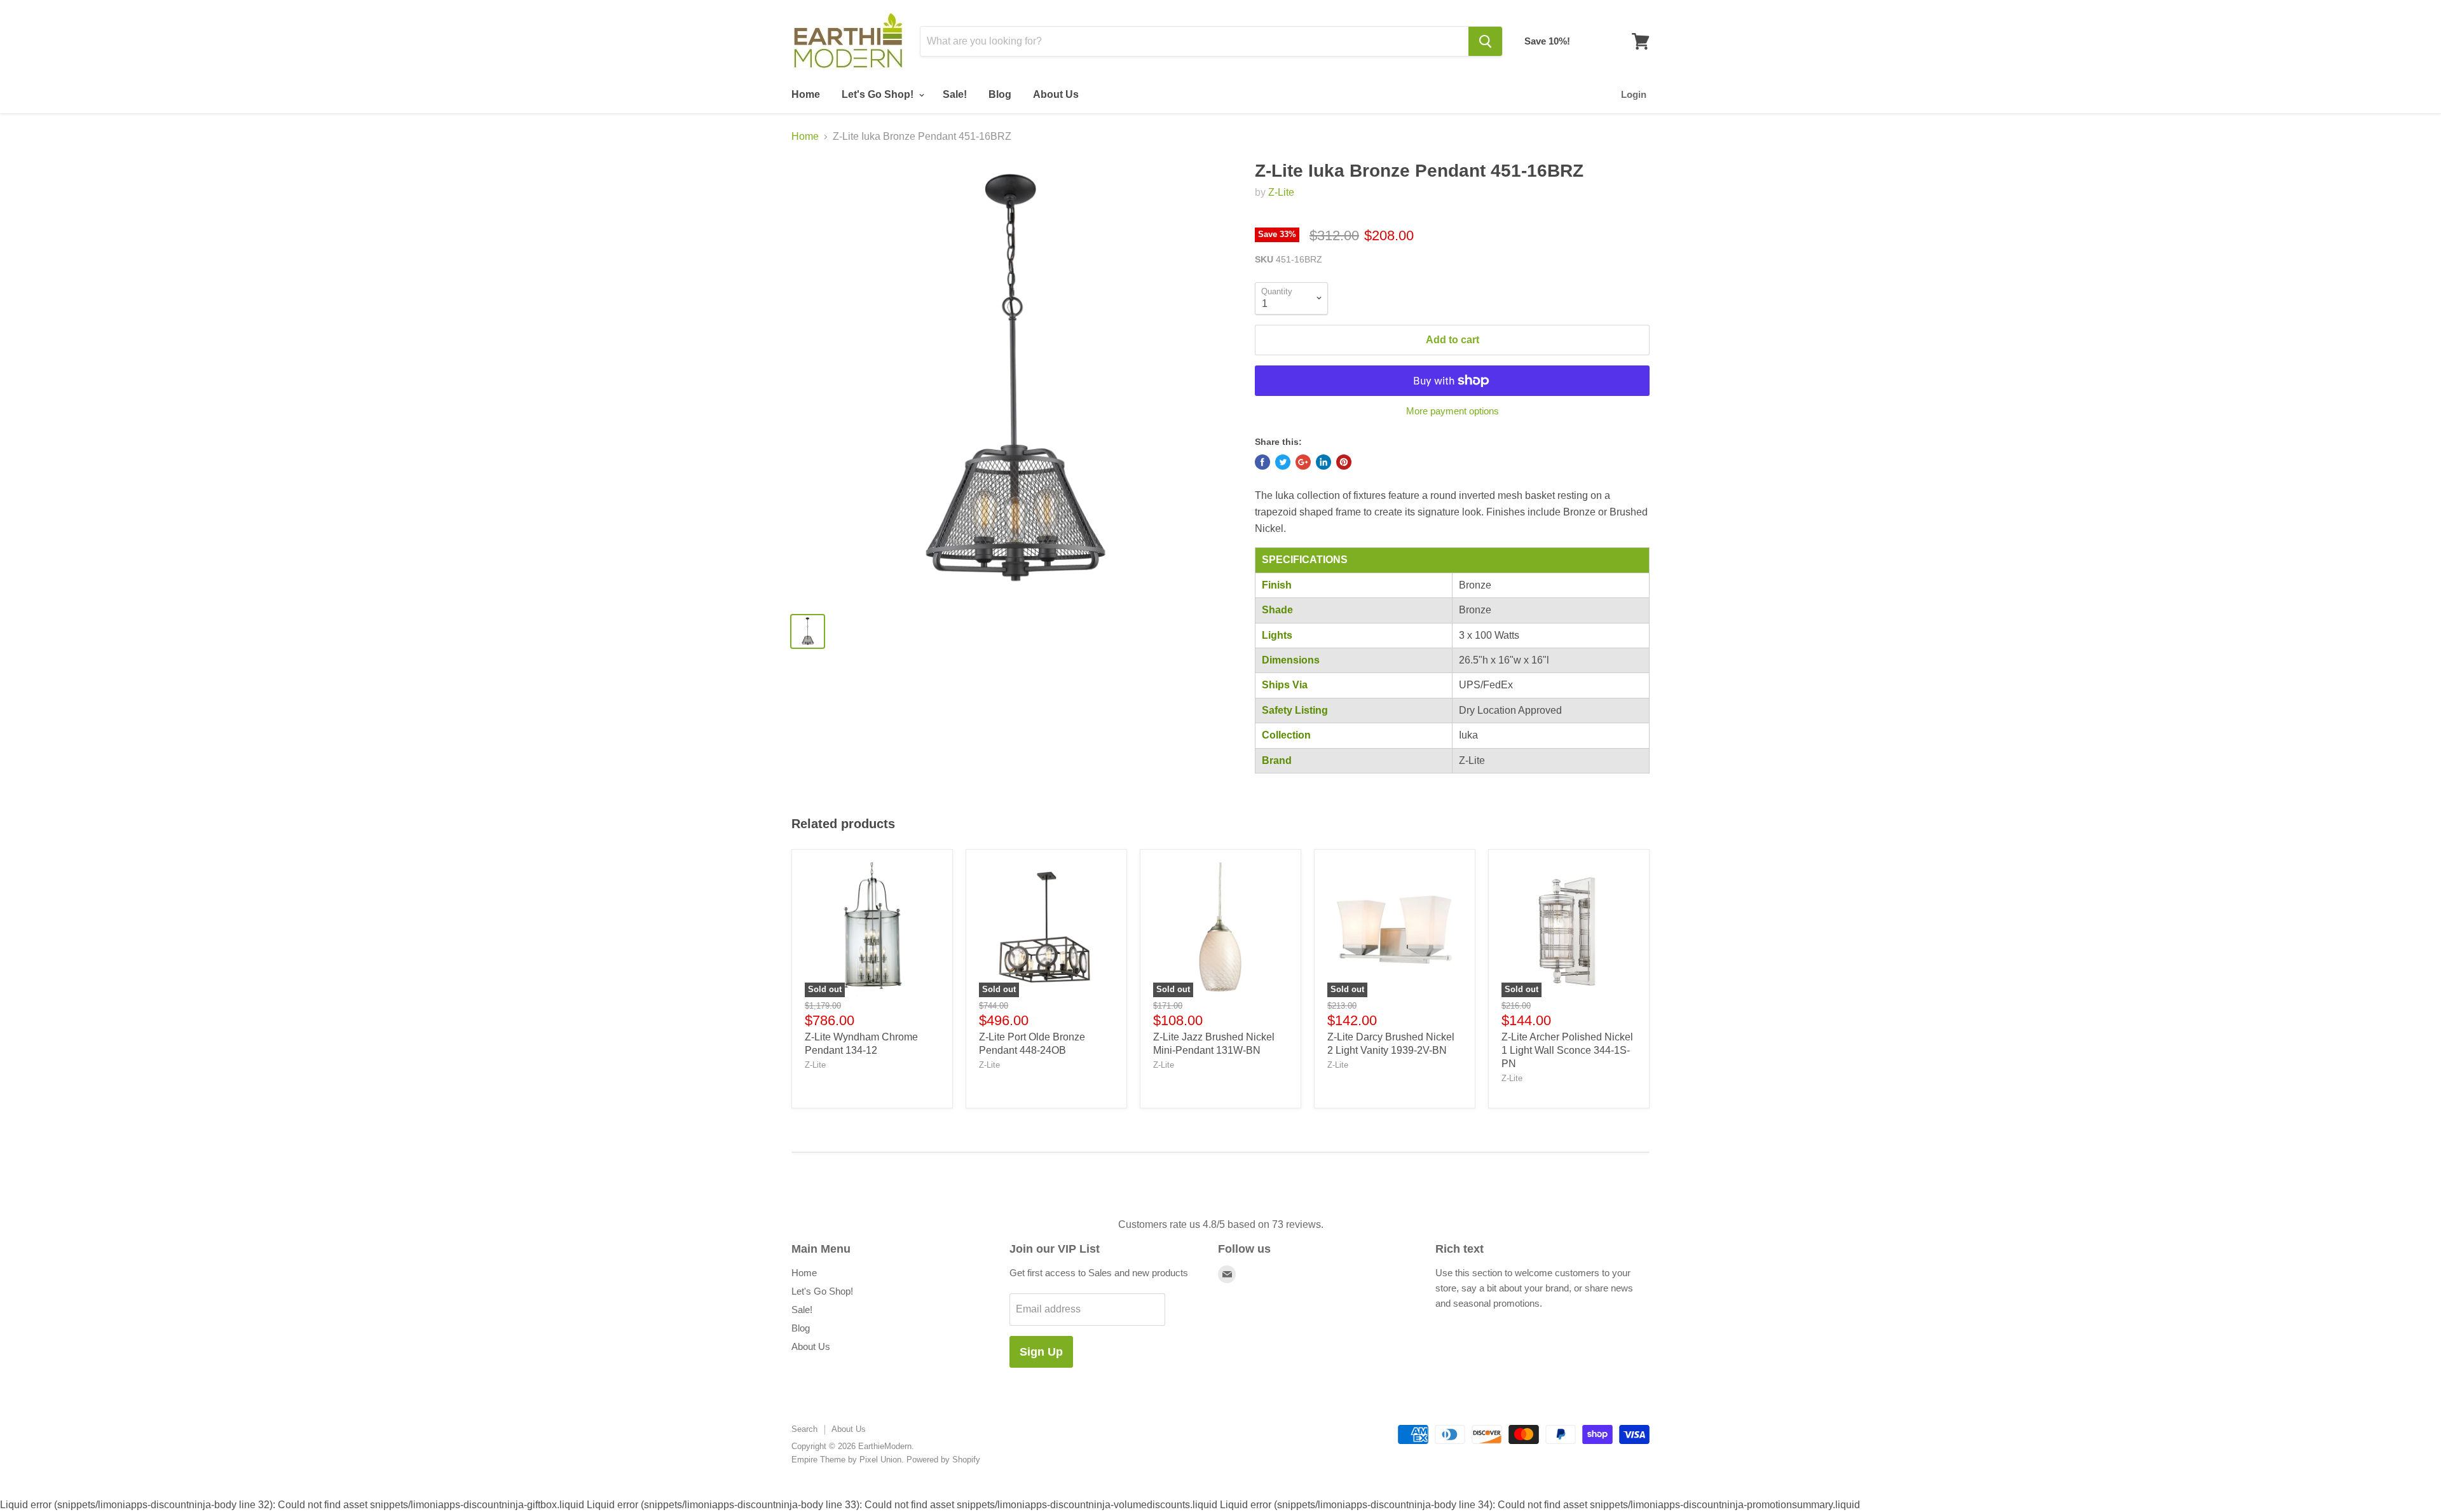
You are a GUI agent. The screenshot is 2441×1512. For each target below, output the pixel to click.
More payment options (1453, 411)
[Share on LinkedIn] (1323, 462)
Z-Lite (1281, 192)
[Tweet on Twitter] (1283, 462)
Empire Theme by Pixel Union (846, 1460)
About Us (1056, 94)
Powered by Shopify (943, 1460)
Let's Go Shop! (879, 94)
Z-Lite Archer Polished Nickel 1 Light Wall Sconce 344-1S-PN (1567, 1050)
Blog (1000, 94)
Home (806, 94)
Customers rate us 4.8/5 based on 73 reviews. (1221, 1224)
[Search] (1485, 41)
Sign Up (1041, 1352)
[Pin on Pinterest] (1344, 462)
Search (804, 1429)
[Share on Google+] (1303, 462)
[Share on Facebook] (1262, 462)
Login (1634, 94)
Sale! (955, 94)
